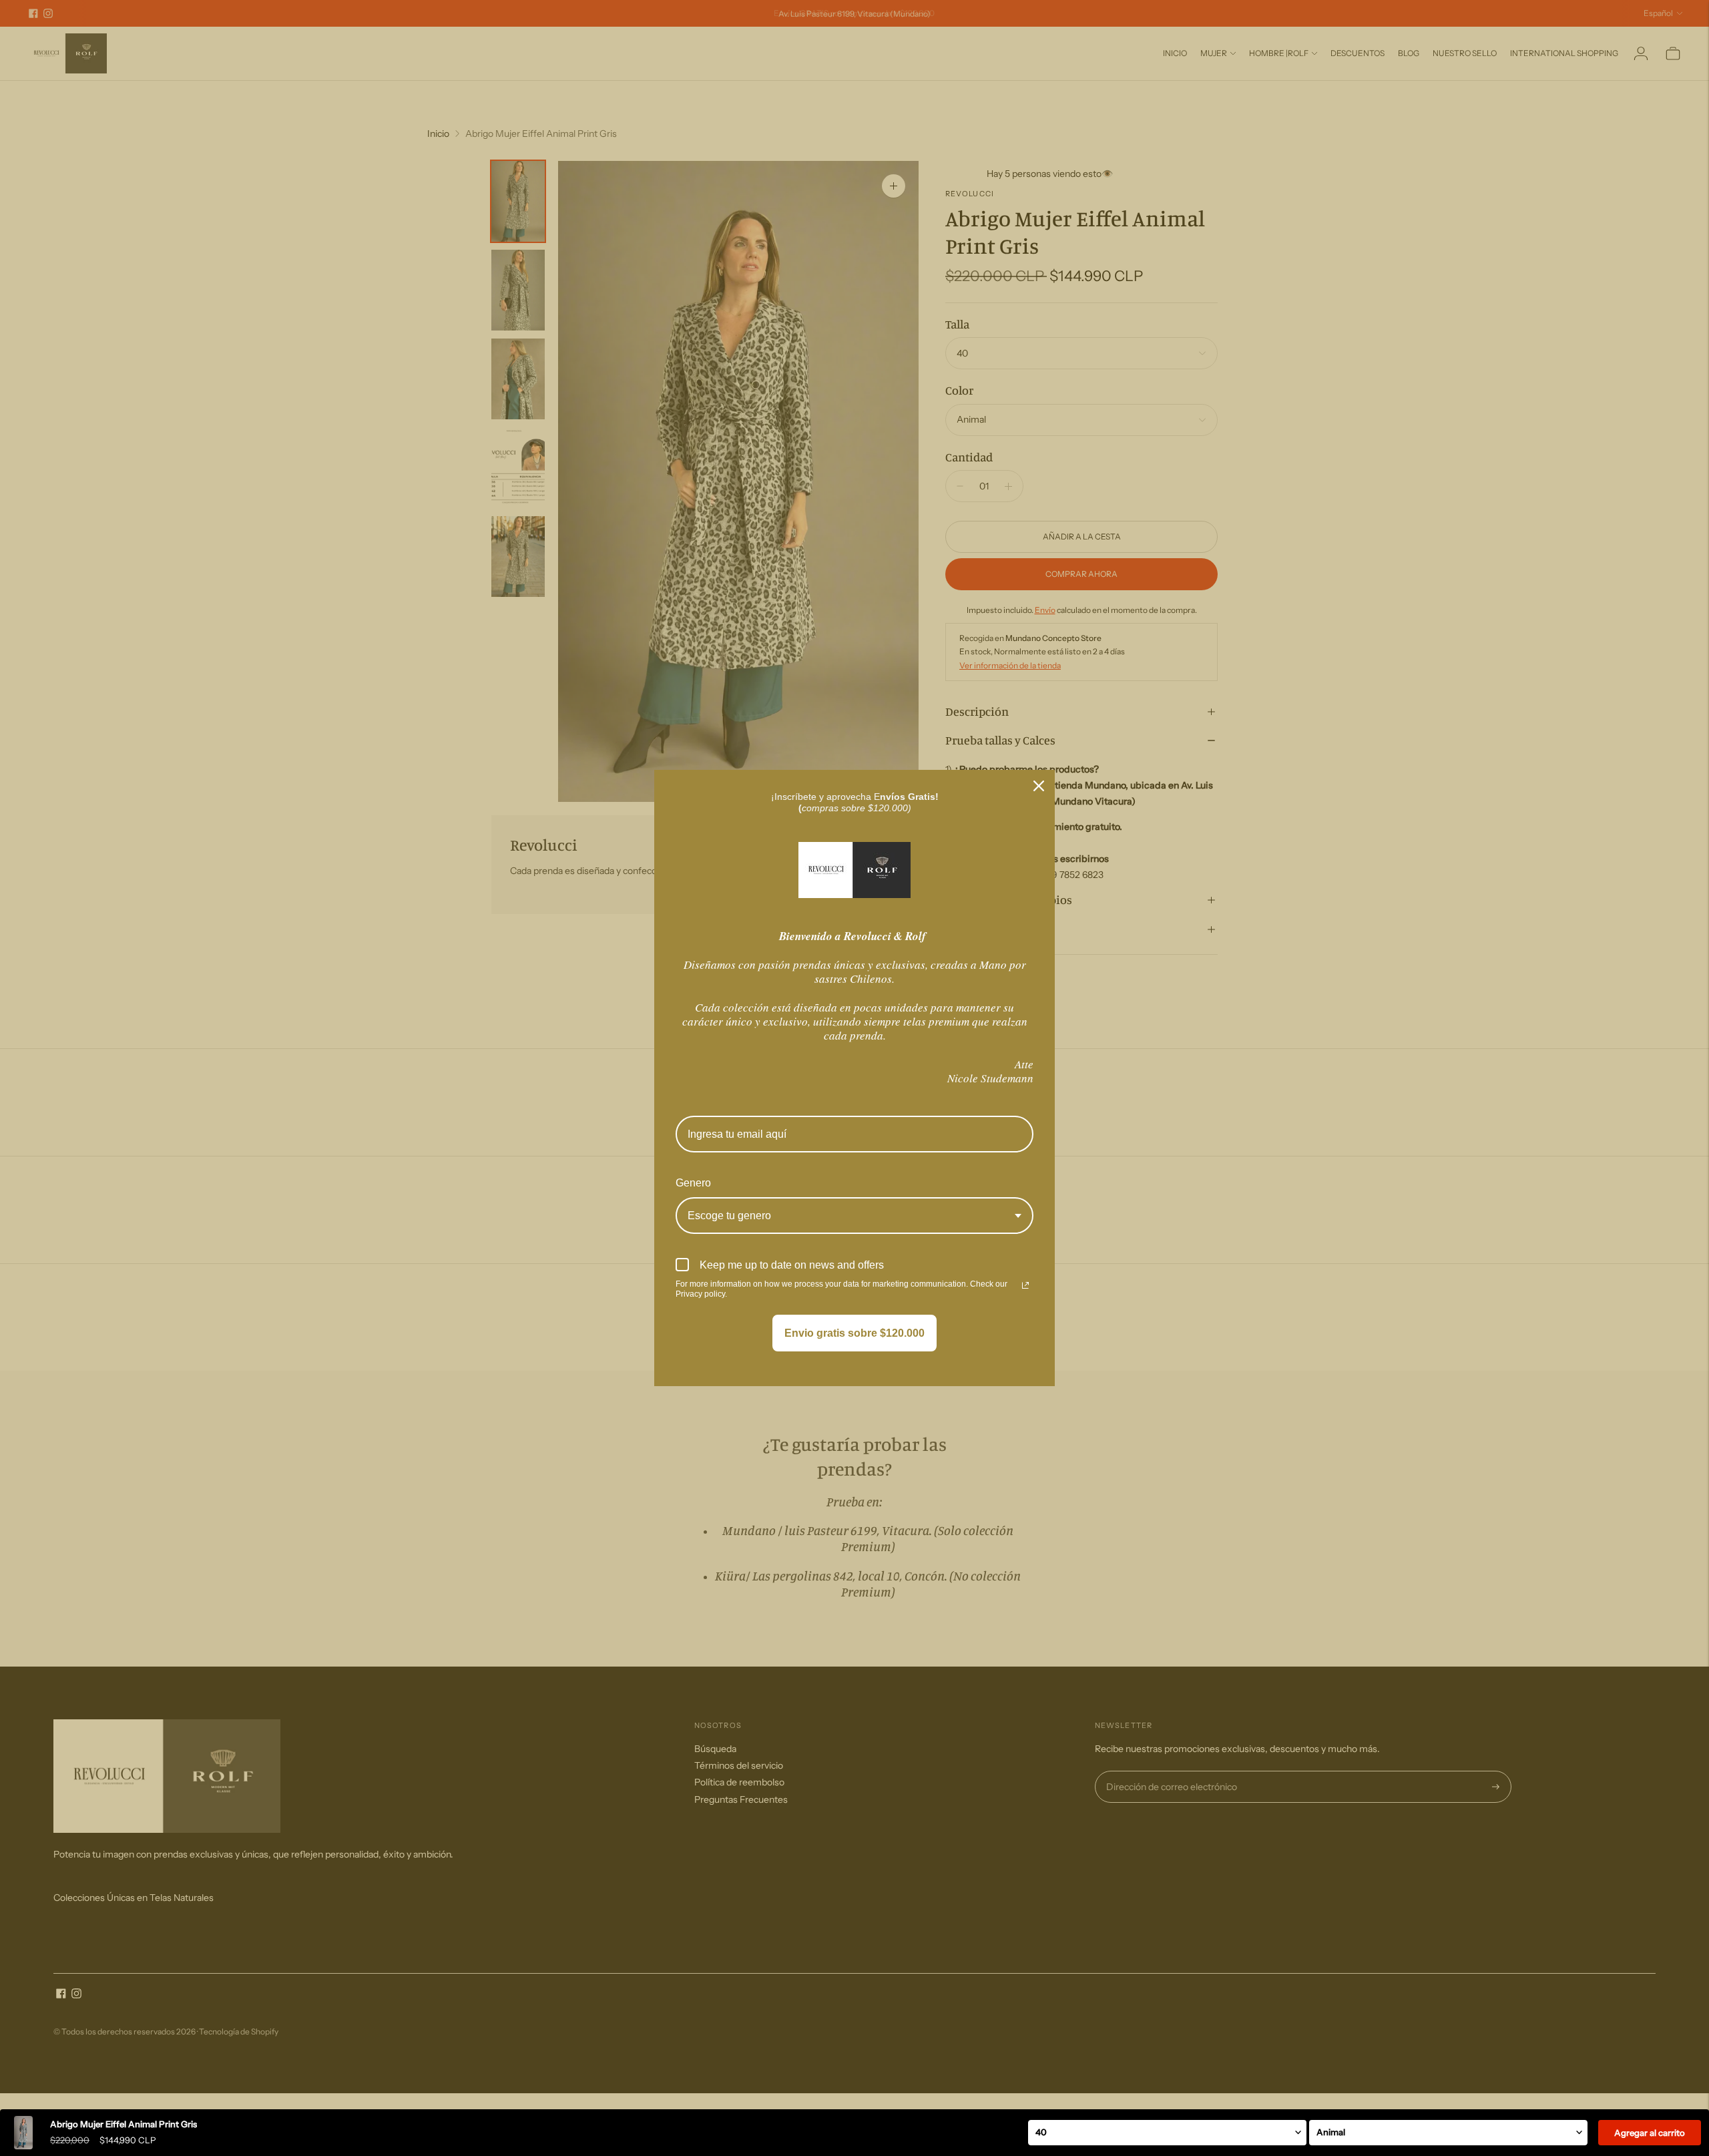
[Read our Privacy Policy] (1025, 1285)
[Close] (1039, 786)
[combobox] (854, 1216)
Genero (693, 1183)
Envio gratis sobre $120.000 (854, 1333)
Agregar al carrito (1650, 2133)
